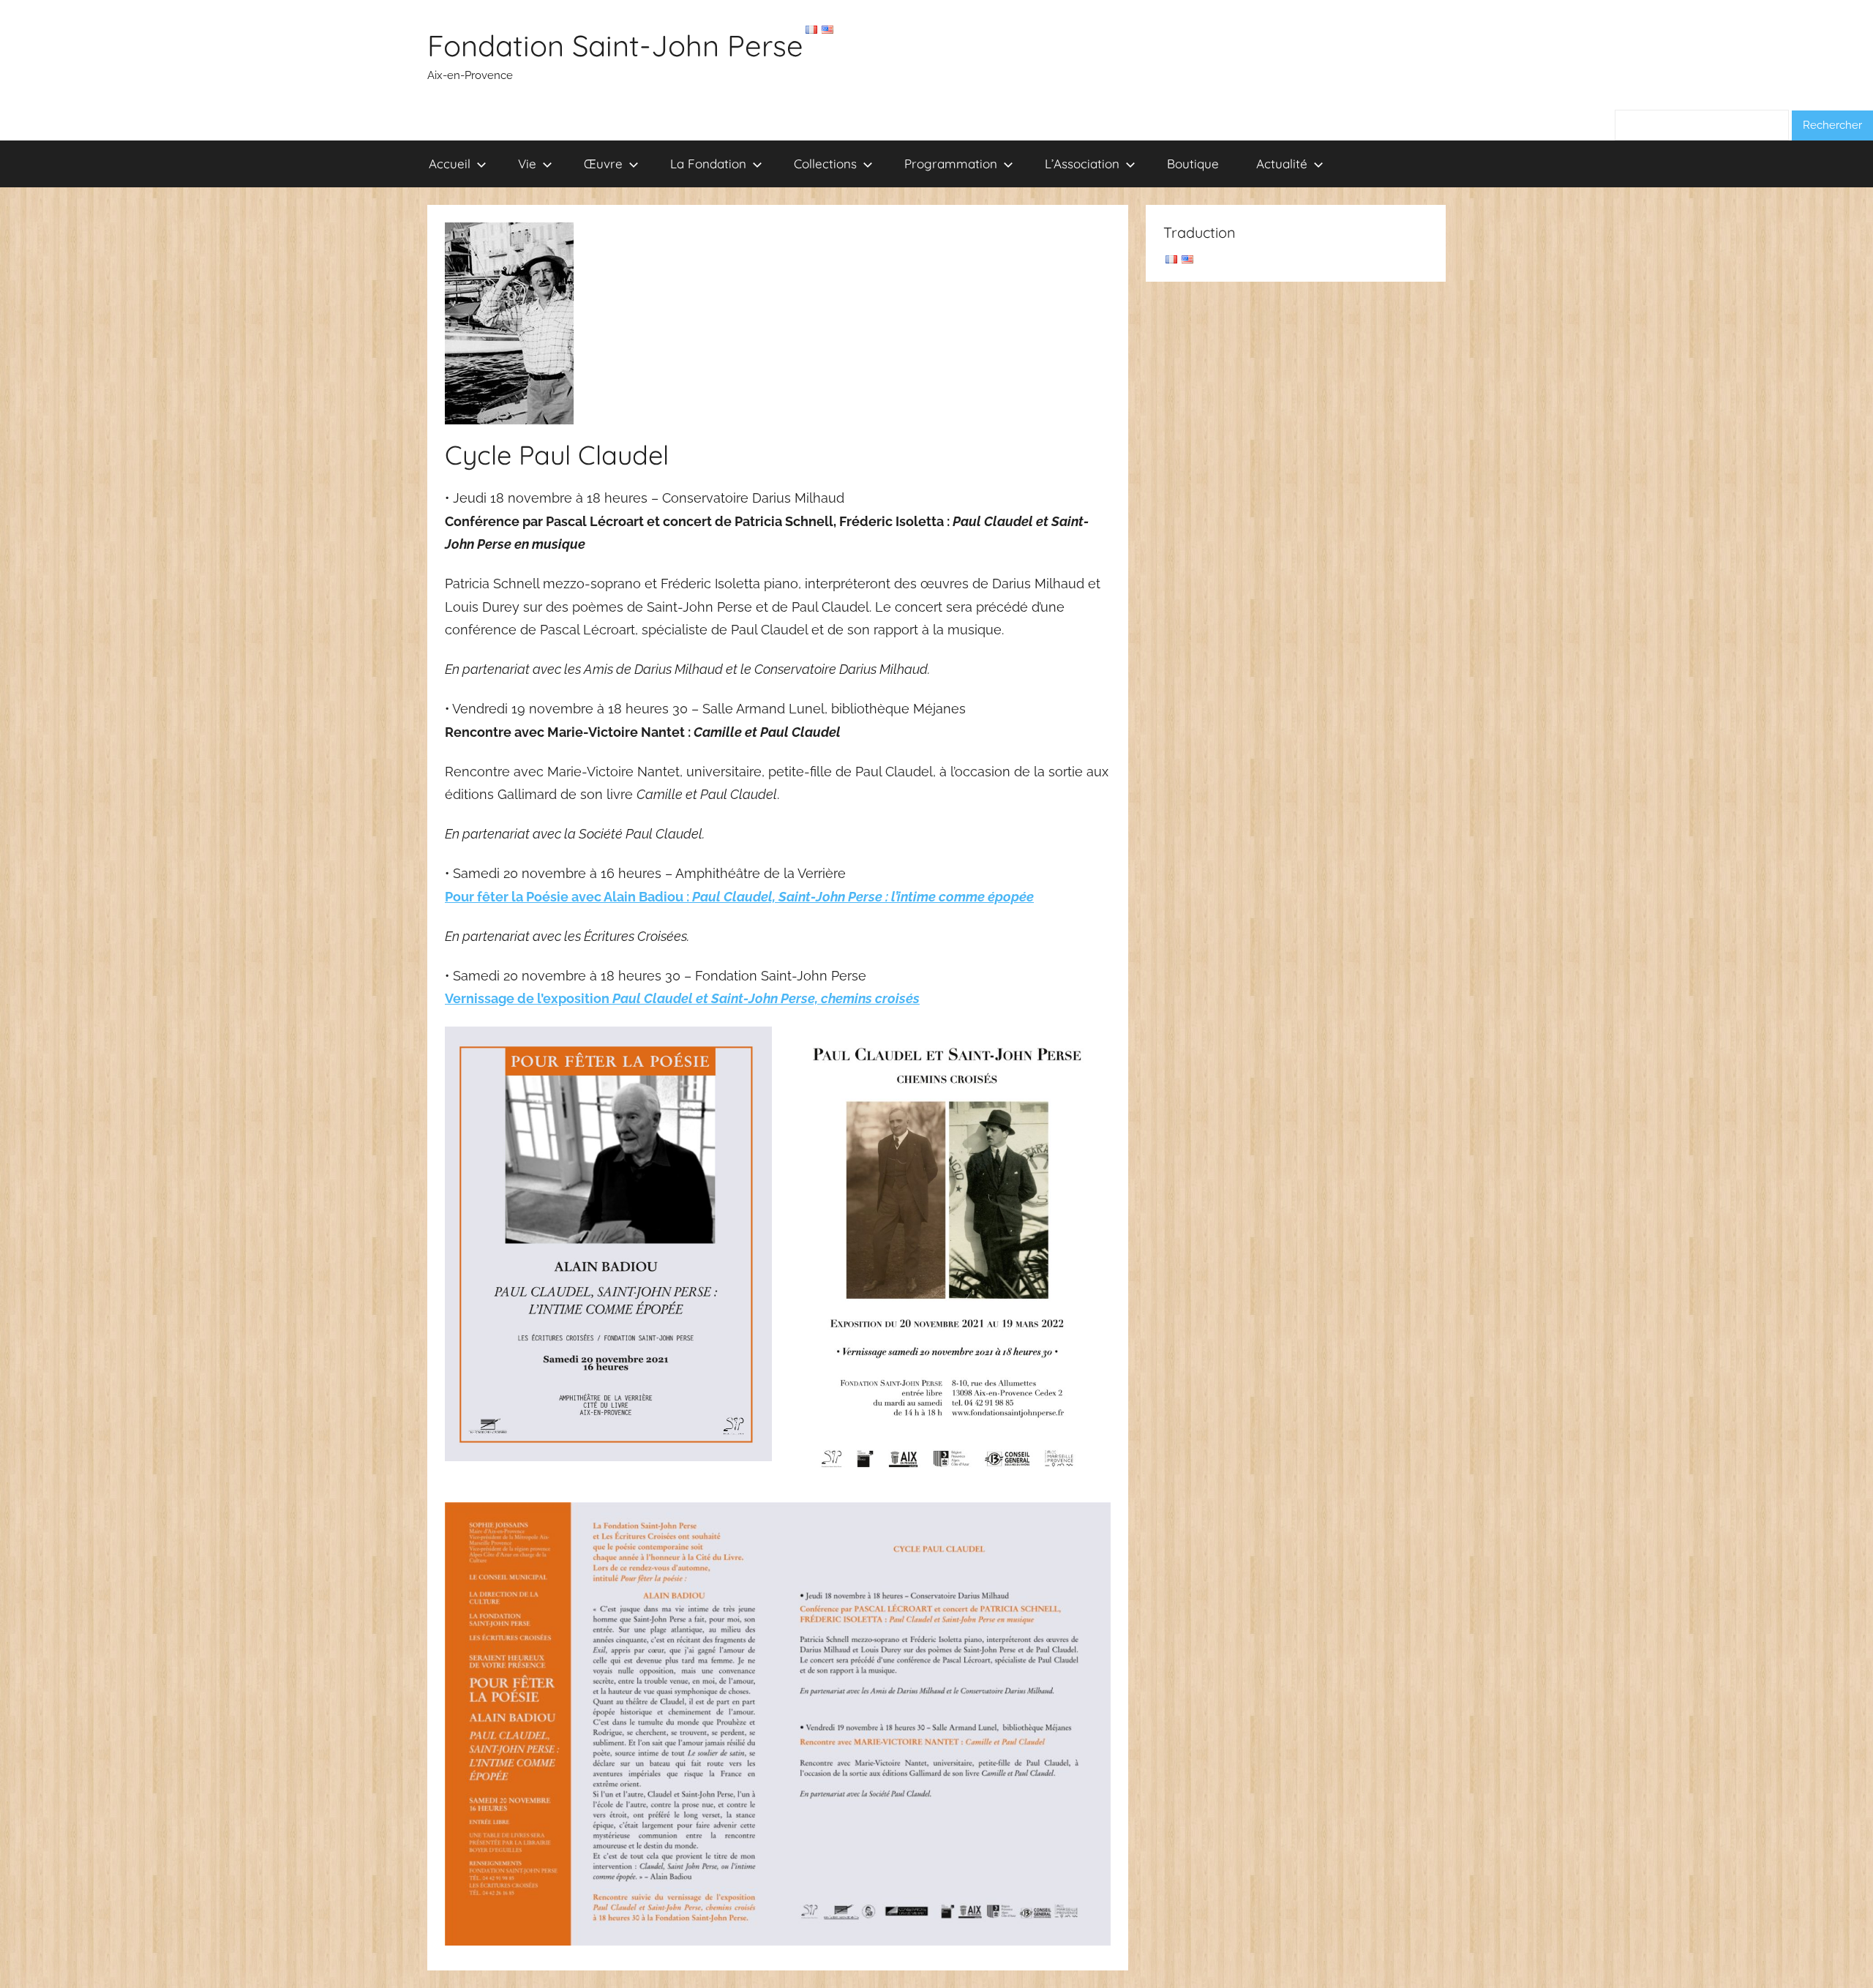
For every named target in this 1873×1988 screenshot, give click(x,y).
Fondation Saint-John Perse (615, 45)
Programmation (951, 164)
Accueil (450, 164)
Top (1838, 1953)
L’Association (1082, 164)
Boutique (1193, 164)
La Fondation (708, 164)
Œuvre (603, 164)
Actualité (1282, 164)
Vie (527, 164)
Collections (825, 164)
